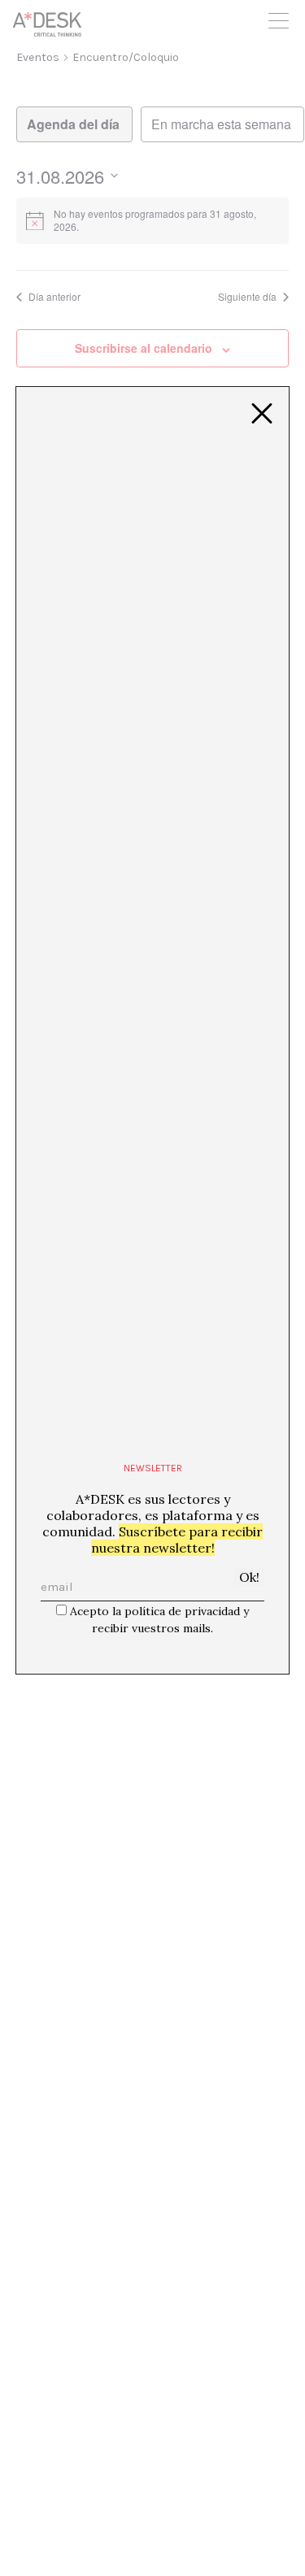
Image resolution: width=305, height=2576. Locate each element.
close (262, 414)
